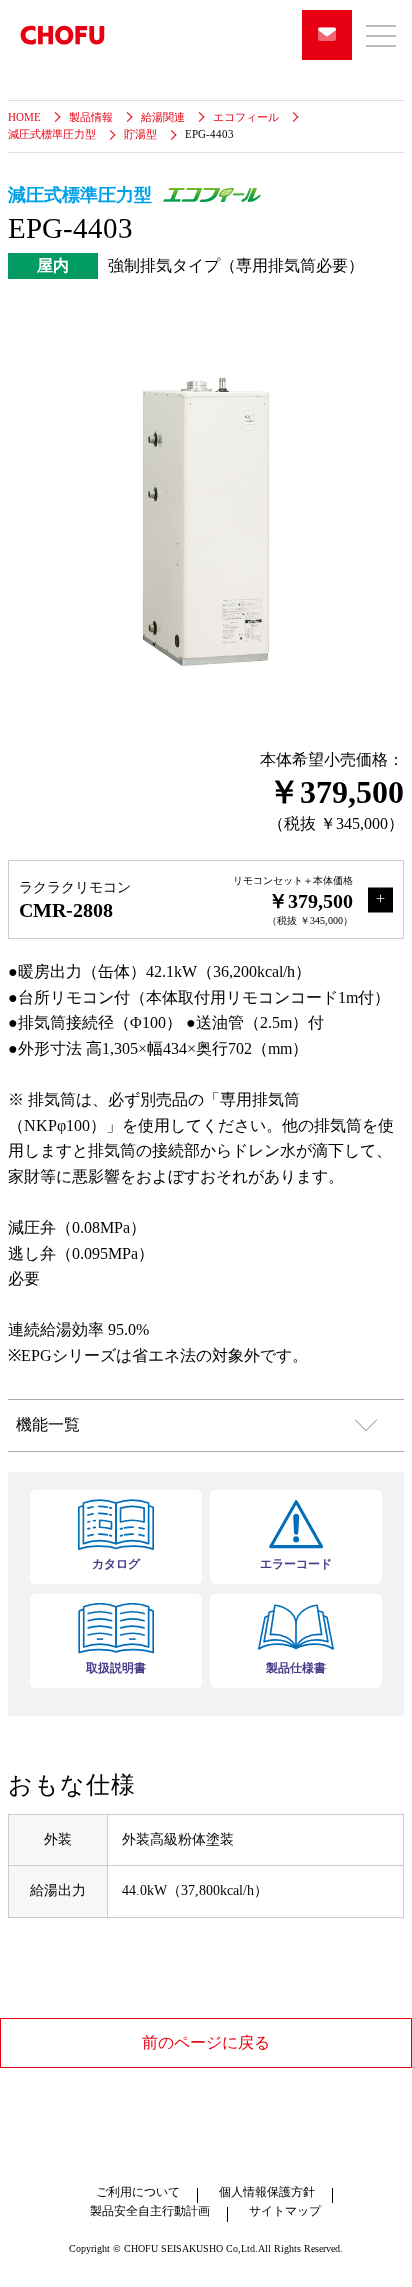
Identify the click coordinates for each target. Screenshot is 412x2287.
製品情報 (91, 117)
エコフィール (246, 117)
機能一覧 (48, 1424)
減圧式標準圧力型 (52, 134)
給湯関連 (163, 117)
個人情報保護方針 (267, 2192)
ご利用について (138, 2192)
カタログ (116, 1564)
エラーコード (296, 1564)
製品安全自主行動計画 (150, 2211)
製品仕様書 (296, 1668)
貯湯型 (140, 134)
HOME (24, 117)
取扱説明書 (116, 1668)
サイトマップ (285, 2211)
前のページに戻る (206, 2042)
